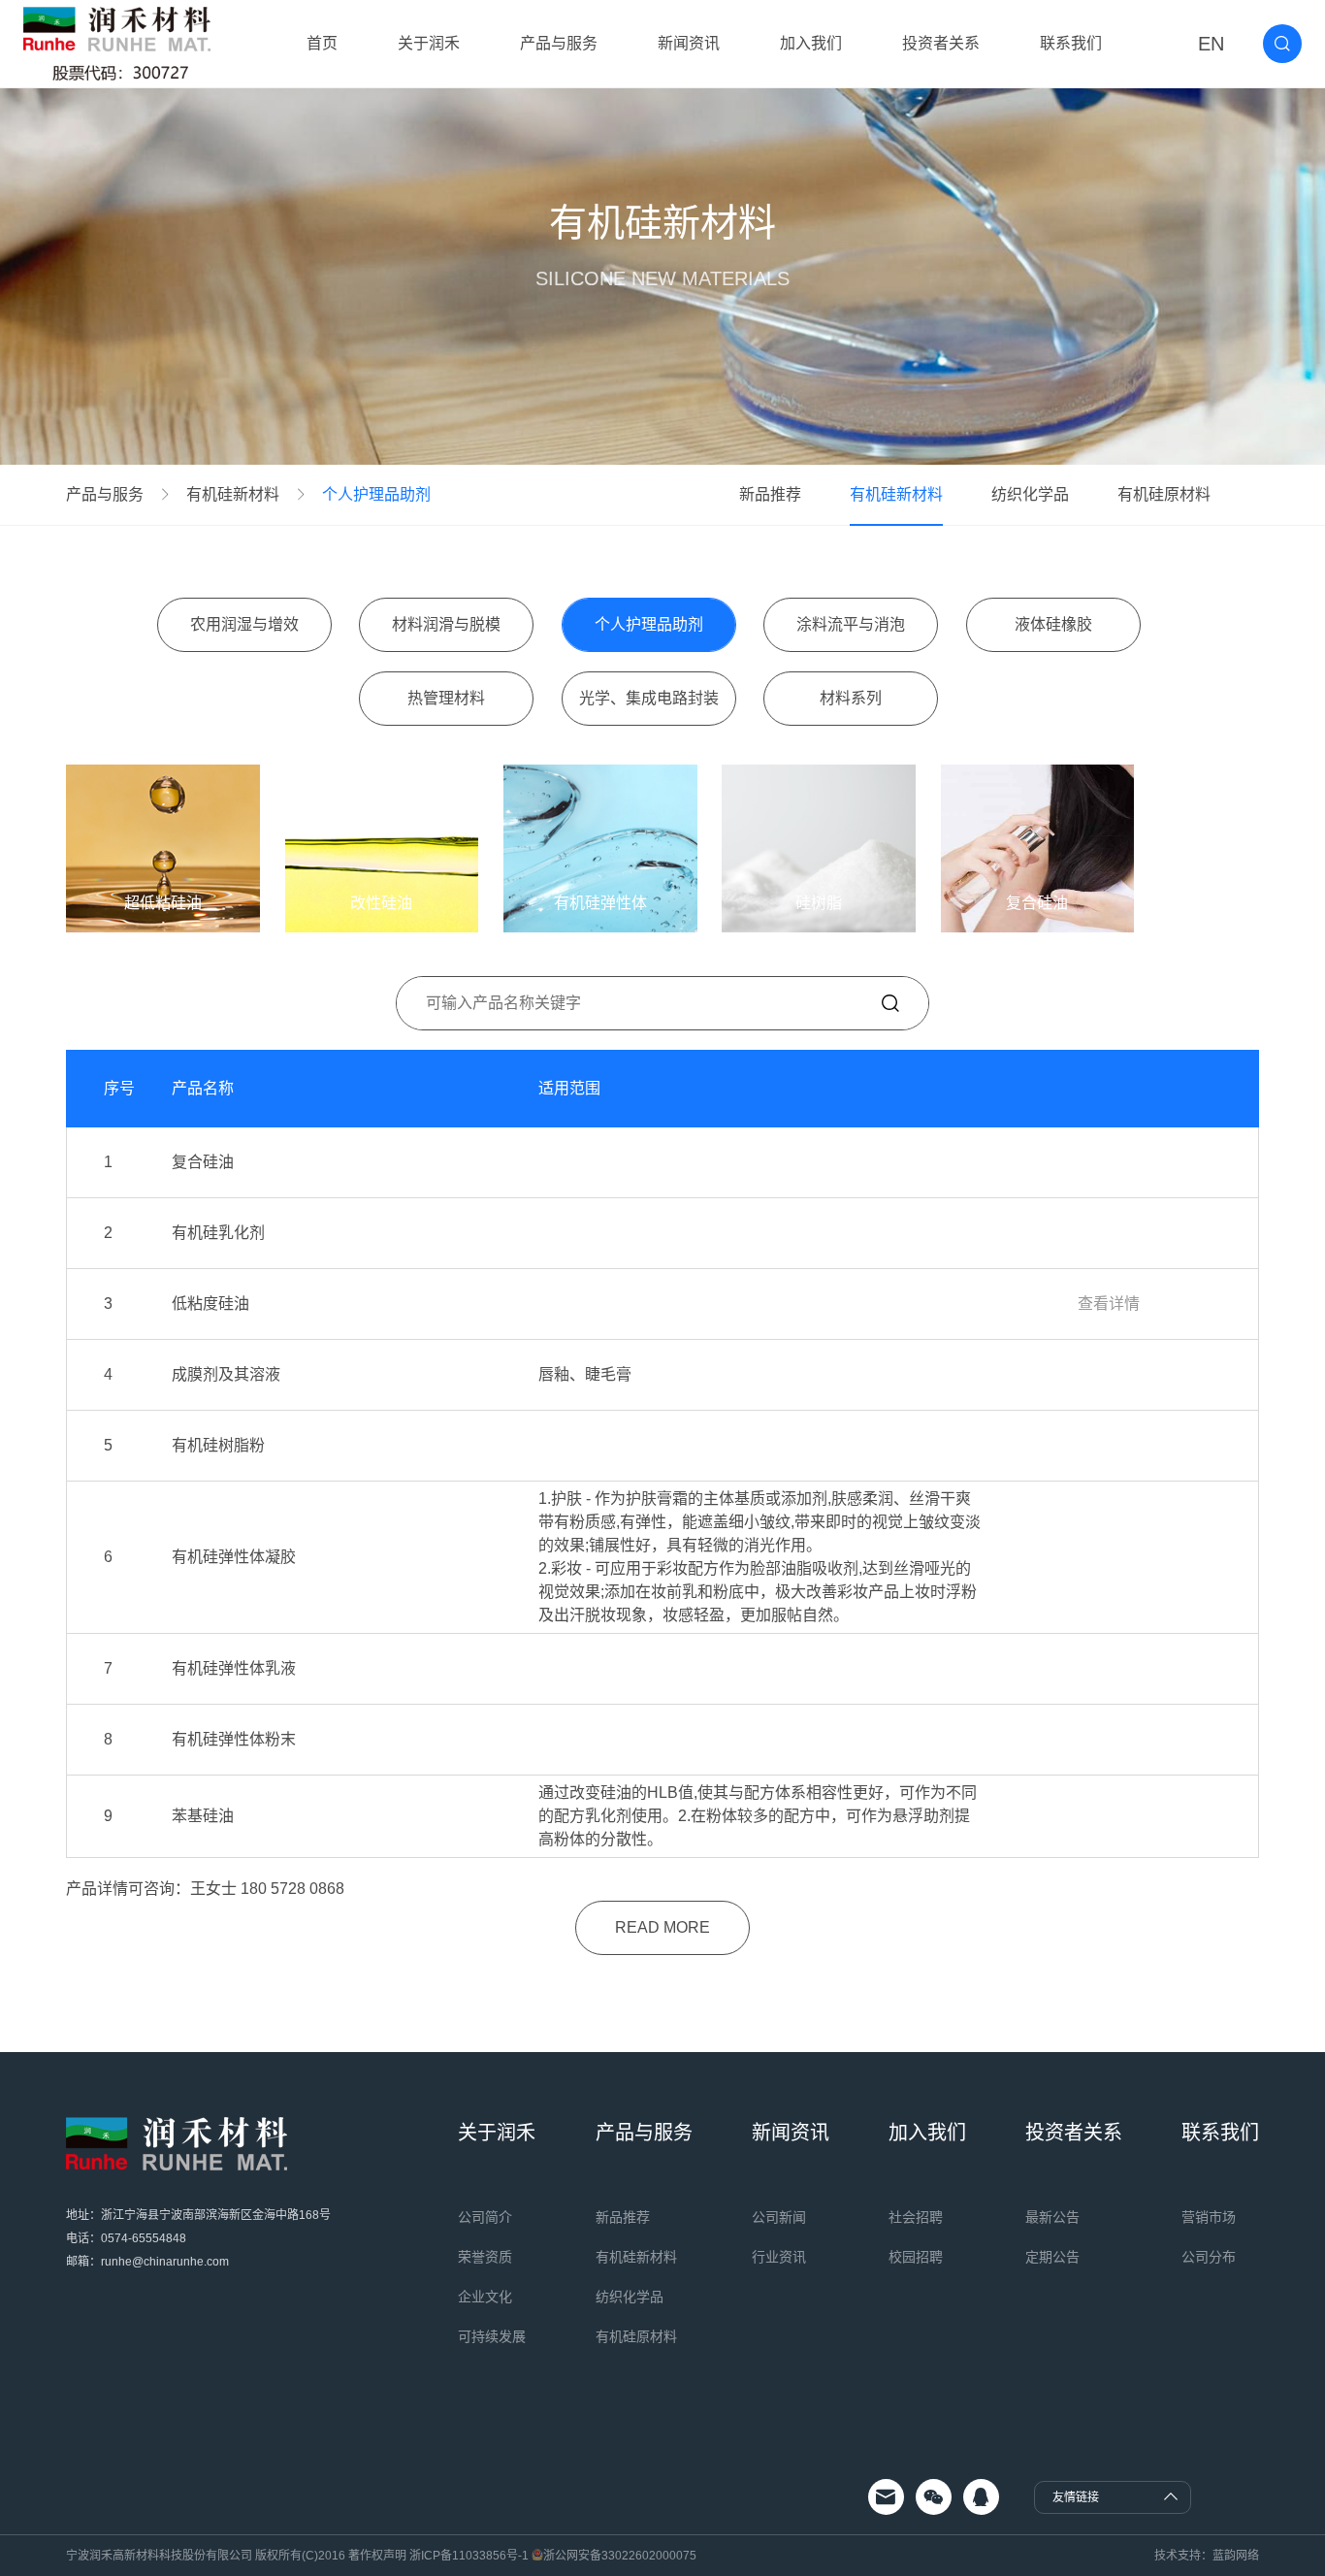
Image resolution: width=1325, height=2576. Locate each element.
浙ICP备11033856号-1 (469, 2556)
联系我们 (1071, 43)
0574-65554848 (144, 2238)
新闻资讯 (689, 43)
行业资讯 (779, 2257)
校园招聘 (916, 2257)
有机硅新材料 (233, 495)
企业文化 (485, 2297)
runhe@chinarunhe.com (165, 2262)
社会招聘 (916, 2217)
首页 (322, 43)
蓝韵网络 (1236, 2556)
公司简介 (485, 2217)
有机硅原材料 (1164, 494)
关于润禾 (429, 43)
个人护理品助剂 (376, 495)
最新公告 (1052, 2217)
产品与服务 (559, 43)
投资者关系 (941, 43)
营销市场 (1209, 2217)
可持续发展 (492, 2336)
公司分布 (1209, 2257)
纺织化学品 (1030, 494)
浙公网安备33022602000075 (620, 2556)
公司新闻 (779, 2217)
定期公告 (1052, 2257)
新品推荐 (770, 494)
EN (1211, 44)
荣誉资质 (485, 2257)
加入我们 (811, 43)
